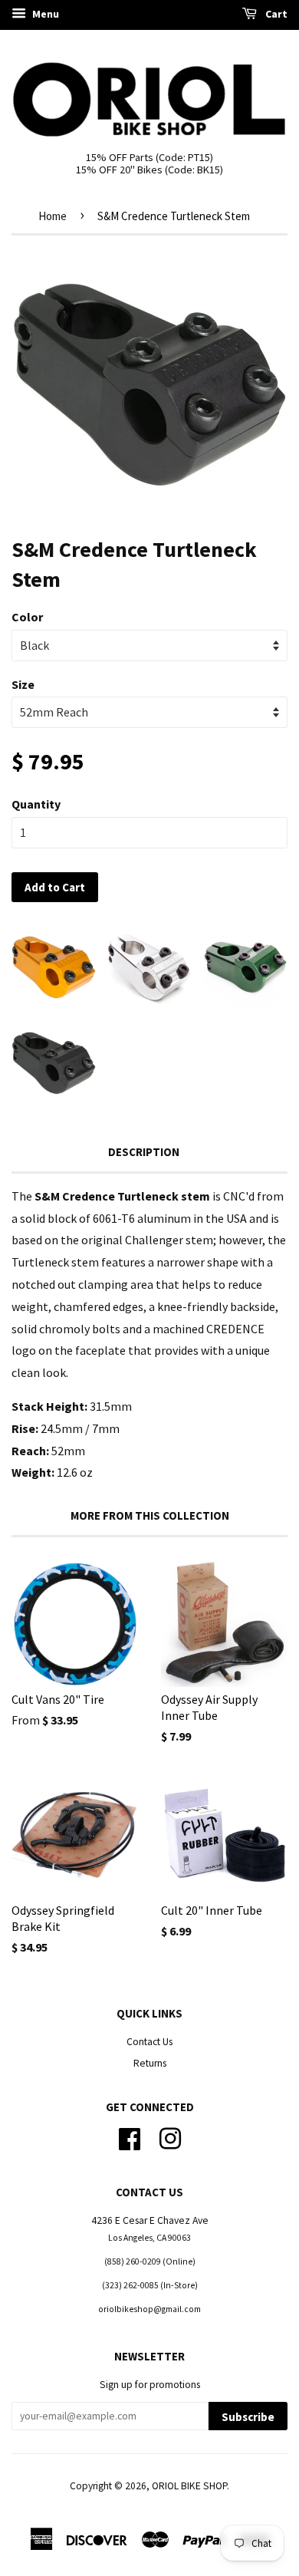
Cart (275, 14)
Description (144, 1152)
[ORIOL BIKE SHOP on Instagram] (170, 2137)
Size (23, 684)
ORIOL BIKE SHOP (189, 2486)
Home (53, 216)
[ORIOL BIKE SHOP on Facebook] (130, 2137)
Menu (44, 14)
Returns (150, 2063)
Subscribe (248, 2417)
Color (27, 617)
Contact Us (149, 2042)
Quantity (36, 804)
